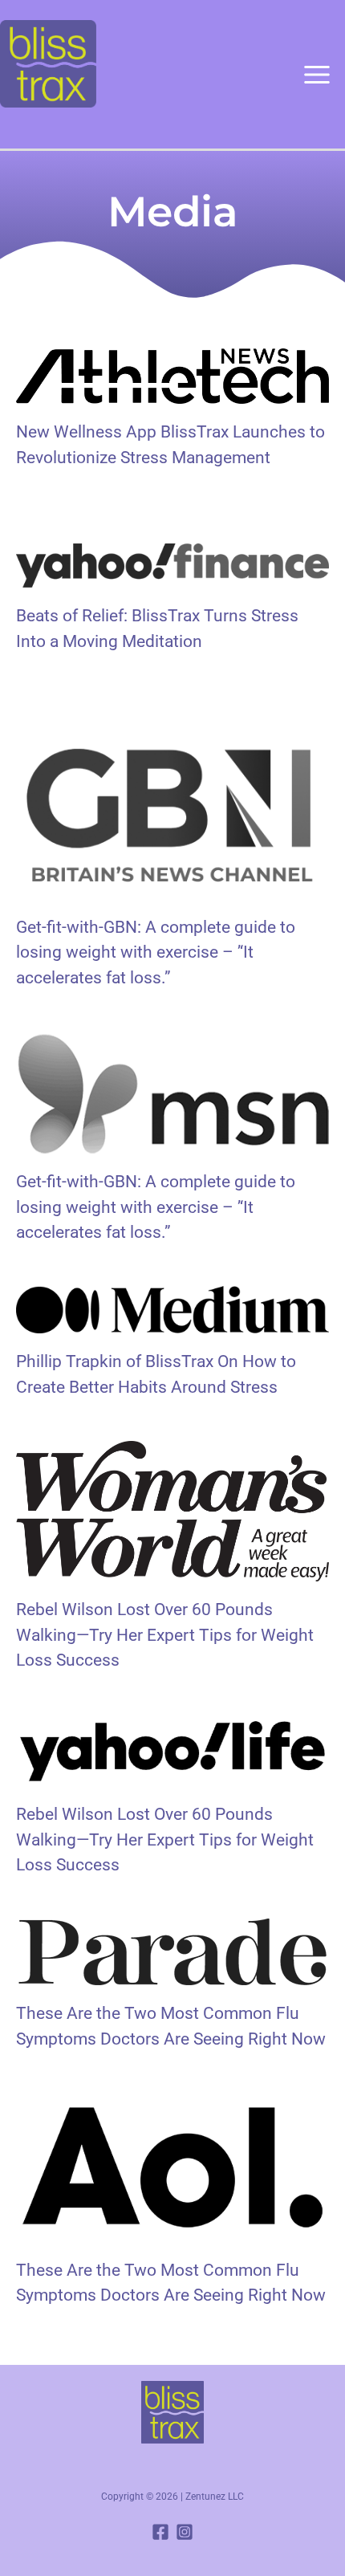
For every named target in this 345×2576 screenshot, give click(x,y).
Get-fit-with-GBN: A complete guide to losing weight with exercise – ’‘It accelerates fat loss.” (156, 952)
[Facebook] (160, 2532)
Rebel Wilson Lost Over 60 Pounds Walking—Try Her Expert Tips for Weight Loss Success (165, 1635)
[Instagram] (185, 2532)
